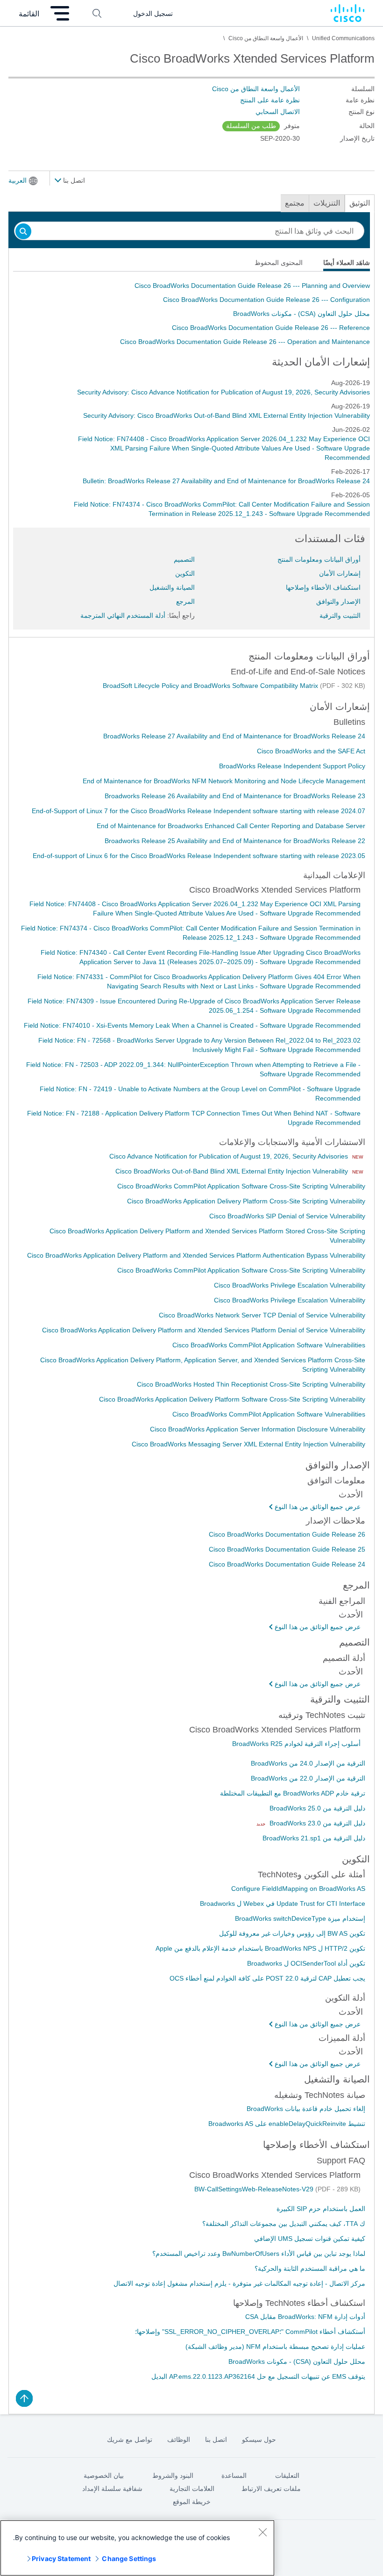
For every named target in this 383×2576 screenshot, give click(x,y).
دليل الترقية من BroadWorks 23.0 (316, 1823)
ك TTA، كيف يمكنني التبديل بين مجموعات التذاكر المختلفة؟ (284, 2224)
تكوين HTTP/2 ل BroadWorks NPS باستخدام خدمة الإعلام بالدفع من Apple (260, 1948)
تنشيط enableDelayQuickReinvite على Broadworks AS (287, 2124)
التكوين (185, 573)
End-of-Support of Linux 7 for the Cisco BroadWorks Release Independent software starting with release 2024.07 (199, 811)
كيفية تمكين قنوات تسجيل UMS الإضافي (310, 2239)
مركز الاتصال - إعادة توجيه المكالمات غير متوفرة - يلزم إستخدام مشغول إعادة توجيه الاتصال (239, 2283)
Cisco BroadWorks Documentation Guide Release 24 (287, 1564)
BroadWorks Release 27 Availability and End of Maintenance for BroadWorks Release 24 (234, 736)
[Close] (262, 2532)
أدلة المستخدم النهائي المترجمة (123, 615)
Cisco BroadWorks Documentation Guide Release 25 (287, 1549)
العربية (18, 180)
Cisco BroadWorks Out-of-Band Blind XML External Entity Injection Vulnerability (233, 1171)
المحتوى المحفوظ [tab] (279, 263)
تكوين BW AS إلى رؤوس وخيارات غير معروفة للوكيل (292, 1933)
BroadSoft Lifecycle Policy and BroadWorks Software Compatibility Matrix (211, 686)
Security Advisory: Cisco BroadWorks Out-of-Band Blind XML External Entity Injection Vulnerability (227, 415)
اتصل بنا (73, 180)
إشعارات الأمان (340, 573)
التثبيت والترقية (340, 615)
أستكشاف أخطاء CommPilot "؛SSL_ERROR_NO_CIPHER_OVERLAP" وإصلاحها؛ (250, 2332)
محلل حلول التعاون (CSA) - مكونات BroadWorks (301, 314)
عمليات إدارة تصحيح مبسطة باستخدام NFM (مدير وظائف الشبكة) (275, 2347)
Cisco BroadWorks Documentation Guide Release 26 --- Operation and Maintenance (245, 342)
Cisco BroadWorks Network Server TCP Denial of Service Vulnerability (262, 1315)
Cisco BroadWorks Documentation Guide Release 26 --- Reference (271, 328)
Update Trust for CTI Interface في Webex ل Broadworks (283, 1903)
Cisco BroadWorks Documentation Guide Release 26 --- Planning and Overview (252, 286)
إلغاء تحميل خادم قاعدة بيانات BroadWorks (306, 2109)
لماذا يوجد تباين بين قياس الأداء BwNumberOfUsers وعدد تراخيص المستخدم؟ (259, 2254)
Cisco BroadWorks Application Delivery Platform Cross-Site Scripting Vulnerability (246, 1201)
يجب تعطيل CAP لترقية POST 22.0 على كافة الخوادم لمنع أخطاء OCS (267, 1978)
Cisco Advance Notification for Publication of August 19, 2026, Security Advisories (230, 1156)
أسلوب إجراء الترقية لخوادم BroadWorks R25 (296, 1744)
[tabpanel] (191, 314)
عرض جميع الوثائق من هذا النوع (318, 1507)
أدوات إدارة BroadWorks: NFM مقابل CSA (305, 2317)
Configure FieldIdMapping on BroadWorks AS (298, 1889)
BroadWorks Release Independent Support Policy (292, 766)
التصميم (184, 559)
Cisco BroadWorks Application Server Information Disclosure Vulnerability (258, 1429)
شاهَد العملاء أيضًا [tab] (347, 263)
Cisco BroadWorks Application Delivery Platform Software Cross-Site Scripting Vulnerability (232, 1399)
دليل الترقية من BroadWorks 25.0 (317, 1808)
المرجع (185, 601)
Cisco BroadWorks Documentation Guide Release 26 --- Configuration (266, 300)
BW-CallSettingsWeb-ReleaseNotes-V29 (255, 2189)
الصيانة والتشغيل (172, 587)
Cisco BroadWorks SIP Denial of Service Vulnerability (287, 1216)
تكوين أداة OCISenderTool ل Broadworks (306, 1963)
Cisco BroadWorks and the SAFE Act (311, 751)
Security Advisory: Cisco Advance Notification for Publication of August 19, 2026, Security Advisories (223, 392)
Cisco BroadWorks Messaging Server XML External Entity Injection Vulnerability (248, 1444)
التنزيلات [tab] (327, 203)
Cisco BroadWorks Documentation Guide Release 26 (287, 1534)
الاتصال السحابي (278, 112)
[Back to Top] (24, 2398)
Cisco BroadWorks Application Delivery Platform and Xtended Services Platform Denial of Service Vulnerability (204, 1330)
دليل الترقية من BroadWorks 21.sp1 (314, 1838)
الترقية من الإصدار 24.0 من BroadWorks (308, 1763)
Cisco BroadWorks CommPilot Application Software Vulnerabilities (269, 1345)
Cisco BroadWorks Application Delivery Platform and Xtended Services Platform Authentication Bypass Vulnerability (196, 1255)
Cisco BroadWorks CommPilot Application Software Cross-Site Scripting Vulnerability (241, 1186)
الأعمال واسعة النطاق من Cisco (256, 89)
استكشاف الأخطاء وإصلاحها (323, 587)
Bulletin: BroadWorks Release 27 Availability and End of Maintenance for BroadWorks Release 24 (226, 481)
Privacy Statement (61, 2558)
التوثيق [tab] (360, 203)
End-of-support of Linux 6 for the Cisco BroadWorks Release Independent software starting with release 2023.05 (199, 856)
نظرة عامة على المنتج (270, 100)
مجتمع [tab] (295, 203)
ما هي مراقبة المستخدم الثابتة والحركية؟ (310, 2268)
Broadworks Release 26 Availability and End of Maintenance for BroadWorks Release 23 (235, 796)
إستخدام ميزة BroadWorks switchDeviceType (300, 1918)
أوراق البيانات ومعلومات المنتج (319, 559)
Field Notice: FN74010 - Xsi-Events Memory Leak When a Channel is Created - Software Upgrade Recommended (192, 1025)
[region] (137, 2548)
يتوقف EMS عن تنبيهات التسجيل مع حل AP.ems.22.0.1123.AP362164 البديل (258, 2376)
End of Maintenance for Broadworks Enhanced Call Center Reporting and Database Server (231, 826)
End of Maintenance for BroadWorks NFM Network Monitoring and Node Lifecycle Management (224, 781)
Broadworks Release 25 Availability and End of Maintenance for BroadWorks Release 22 (235, 841)
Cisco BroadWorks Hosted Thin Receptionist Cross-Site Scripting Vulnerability (251, 1384)
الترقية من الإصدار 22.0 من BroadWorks (308, 1778)
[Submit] (23, 232)
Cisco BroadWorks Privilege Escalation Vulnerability (290, 1285)
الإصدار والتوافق (338, 601)
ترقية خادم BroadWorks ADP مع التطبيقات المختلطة (293, 1793)
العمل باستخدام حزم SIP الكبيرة (321, 2209)
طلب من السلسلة (251, 126)
